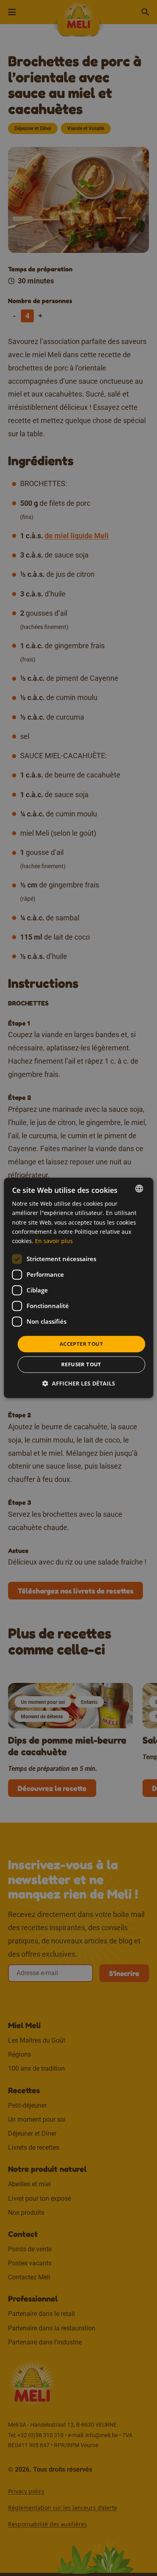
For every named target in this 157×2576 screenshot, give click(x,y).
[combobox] (139, 1188)
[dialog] (79, 1288)
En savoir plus (54, 1241)
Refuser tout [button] (81, 1365)
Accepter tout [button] (81, 1344)
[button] (79, 1384)
